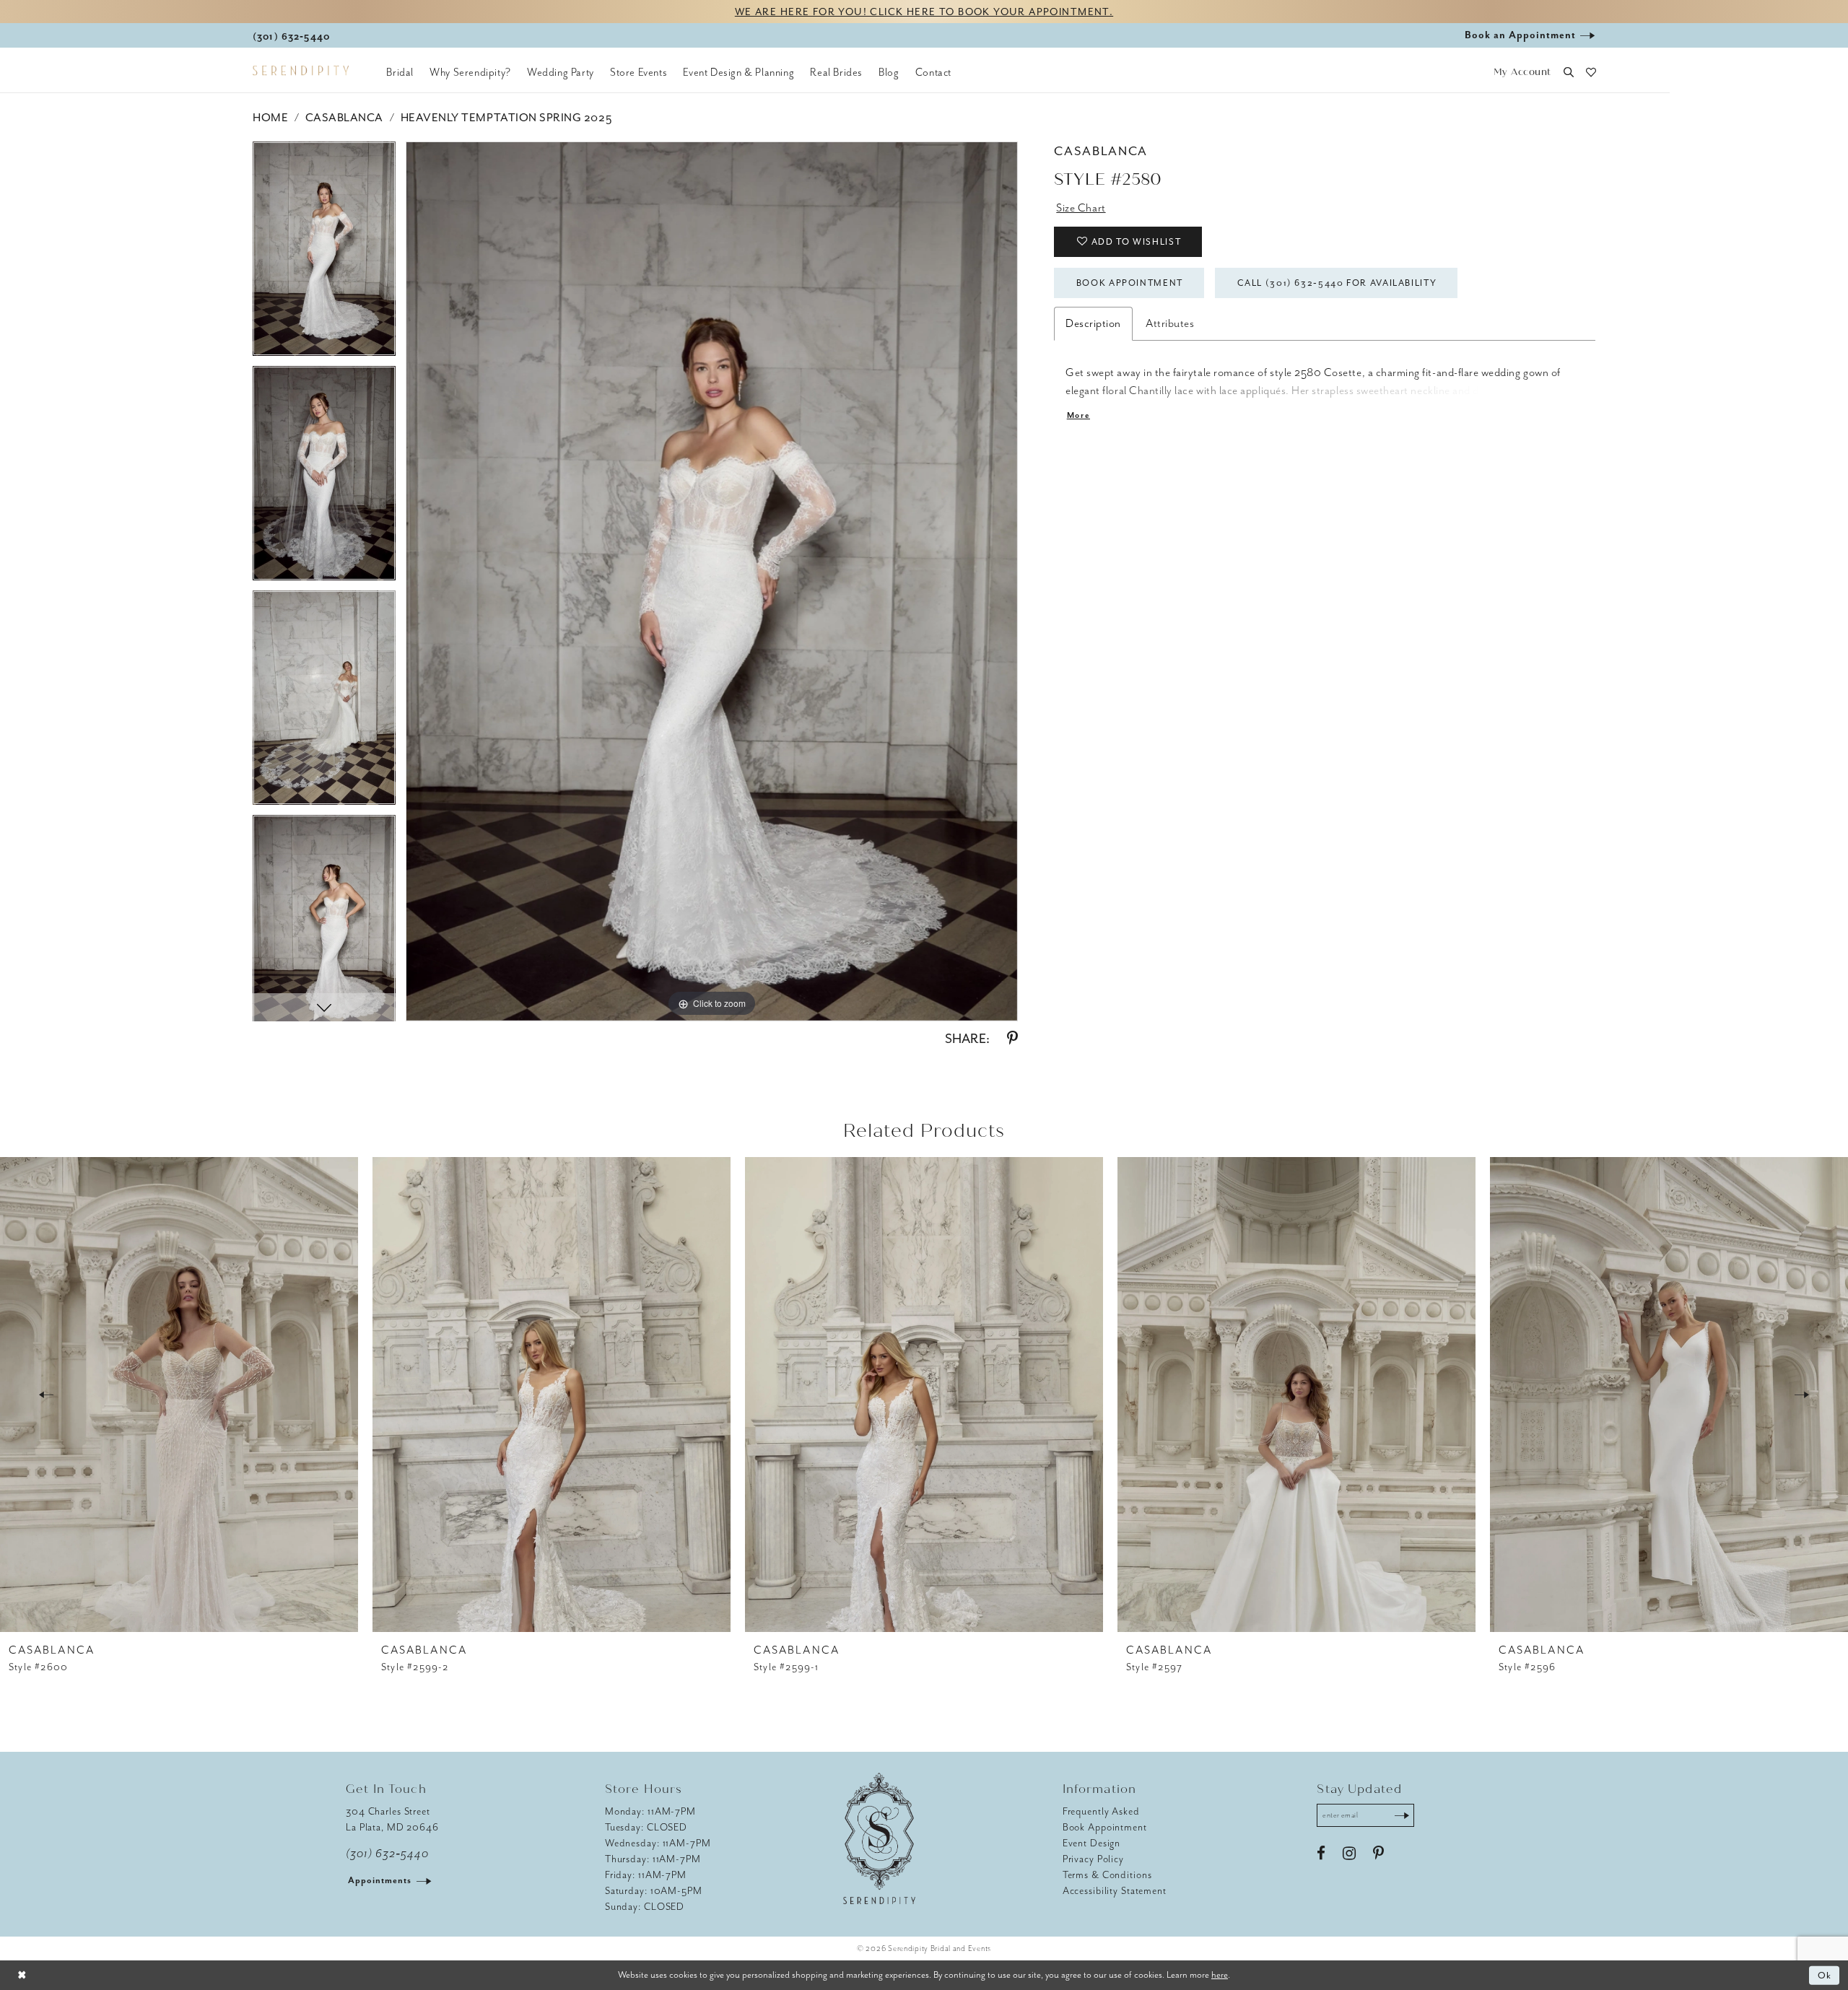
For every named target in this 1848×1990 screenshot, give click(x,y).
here (1220, 1974)
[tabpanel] (324, 254)
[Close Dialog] (22, 1975)
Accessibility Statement (1115, 1891)
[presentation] (179, 1395)
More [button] (1078, 415)
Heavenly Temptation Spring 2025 (506, 118)
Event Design (1092, 1843)
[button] (1522, 73)
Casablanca (344, 118)
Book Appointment (1130, 283)
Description (1093, 323)
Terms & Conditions (1107, 1875)
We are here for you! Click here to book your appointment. (924, 12)
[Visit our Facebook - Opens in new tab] (1321, 1854)
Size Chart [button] (1081, 208)
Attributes (1170, 323)
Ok (1825, 1975)
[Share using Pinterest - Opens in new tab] (1012, 1039)
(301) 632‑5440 (387, 1854)
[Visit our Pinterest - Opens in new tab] (1378, 1854)
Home (270, 118)
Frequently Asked (1101, 1811)
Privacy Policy (1093, 1859)
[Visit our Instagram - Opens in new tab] (1349, 1854)
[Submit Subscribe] (1402, 1815)
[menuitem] (400, 72)
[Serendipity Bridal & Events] (301, 71)
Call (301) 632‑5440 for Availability (1337, 283)
